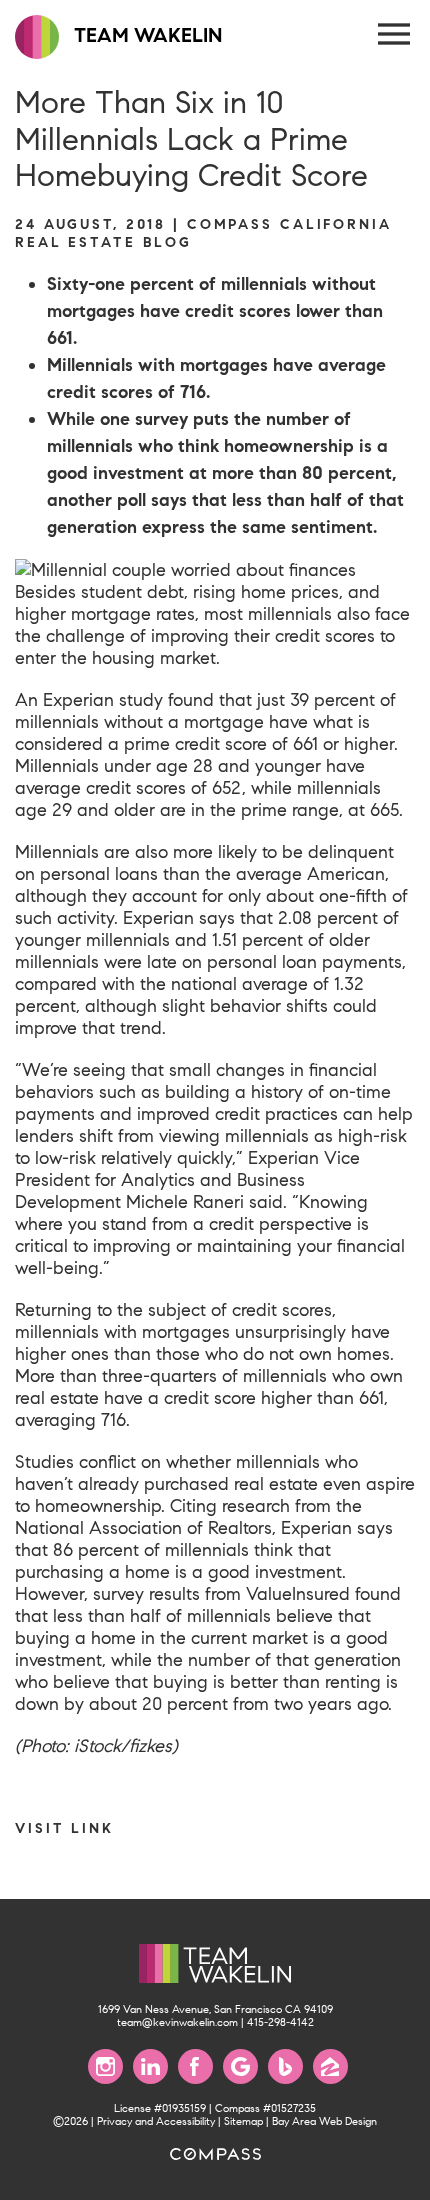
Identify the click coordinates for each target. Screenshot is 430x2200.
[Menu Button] (395, 35)
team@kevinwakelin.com (177, 2022)
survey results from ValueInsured (221, 1594)
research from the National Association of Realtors (188, 1517)
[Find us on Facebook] (195, 2066)
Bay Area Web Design (324, 2121)
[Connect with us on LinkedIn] (150, 2066)
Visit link (64, 1828)
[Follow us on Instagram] (105, 2066)
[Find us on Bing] (285, 2066)
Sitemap (243, 2121)
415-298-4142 (280, 2022)
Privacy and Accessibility (156, 2121)
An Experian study (89, 700)
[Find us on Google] (240, 2066)
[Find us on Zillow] (330, 2066)
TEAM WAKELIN (145, 35)
